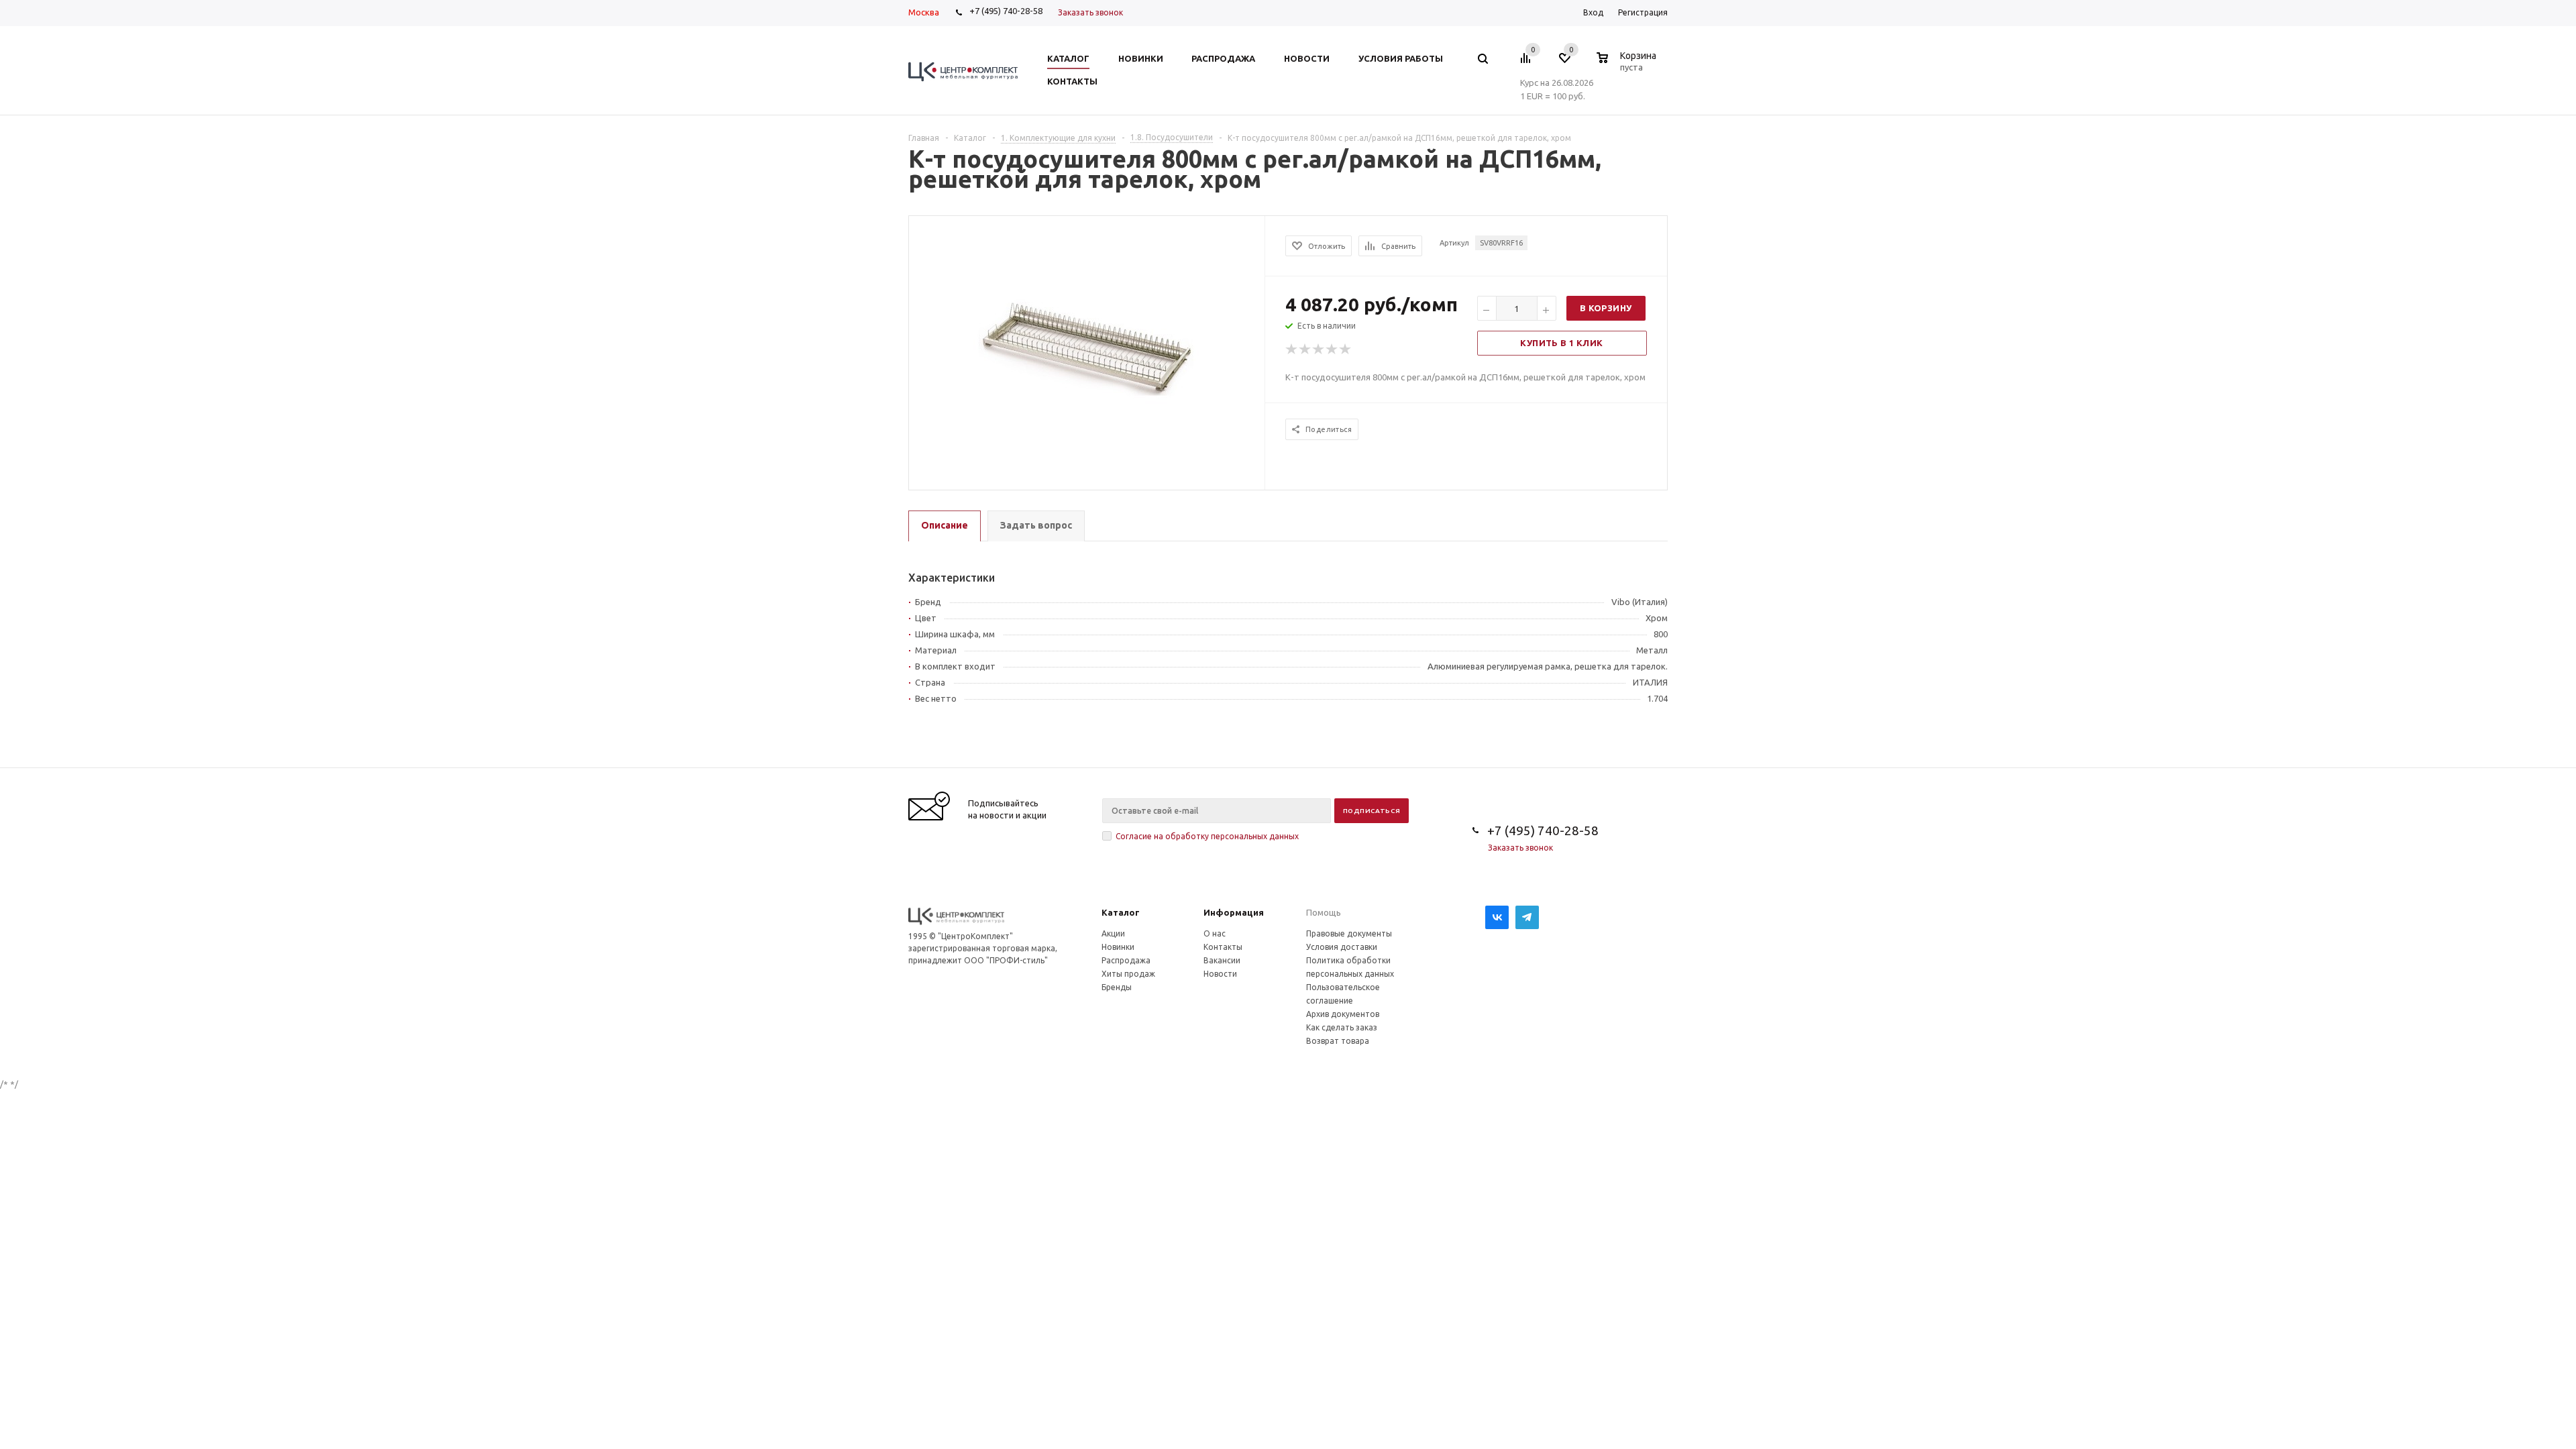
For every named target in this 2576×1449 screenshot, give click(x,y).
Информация (1234, 912)
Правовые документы (1349, 933)
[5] (1346, 350)
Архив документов (1343, 1014)
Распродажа (1126, 960)
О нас (1215, 933)
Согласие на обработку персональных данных (1207, 836)
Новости (1220, 974)
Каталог (1121, 912)
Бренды (1117, 987)
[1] (1292, 350)
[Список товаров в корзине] (1628, 65)
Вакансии (1222, 960)
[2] (1305, 350)
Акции (1113, 933)
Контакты (1223, 947)
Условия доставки (1342, 947)
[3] (1319, 350)
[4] (1332, 350)
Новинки (1118, 947)
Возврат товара (1338, 1041)
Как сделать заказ (1342, 1027)
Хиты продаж (1128, 974)
